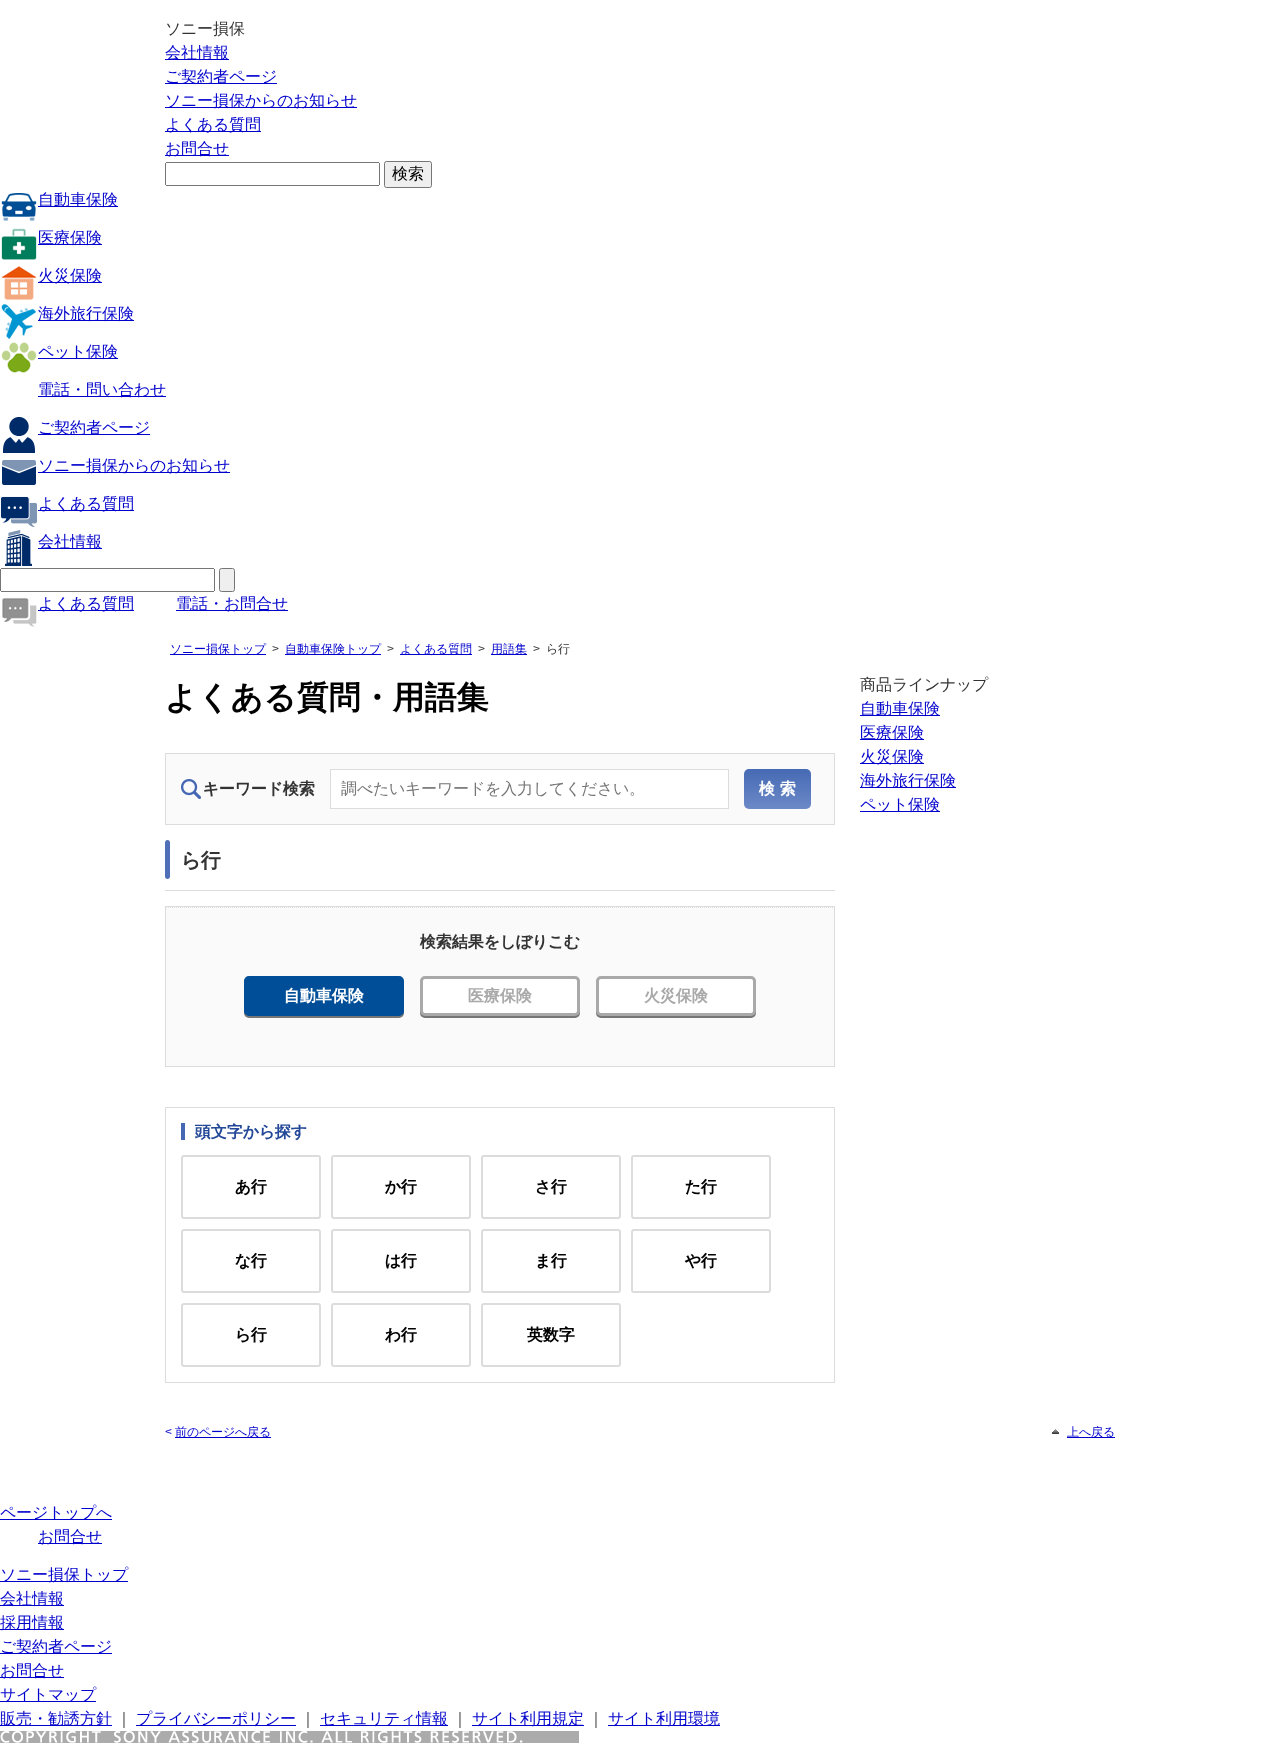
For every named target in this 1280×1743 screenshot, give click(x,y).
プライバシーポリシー (216, 1718)
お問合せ (197, 148)
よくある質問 (213, 124)
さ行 (551, 1186)
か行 (401, 1186)
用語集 (509, 649)
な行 (251, 1260)
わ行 (401, 1334)
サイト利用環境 (664, 1718)
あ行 (251, 1186)
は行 (401, 1260)
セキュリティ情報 (384, 1718)
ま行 (551, 1260)
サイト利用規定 (528, 1718)
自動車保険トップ (333, 649)
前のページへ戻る (223, 1432)
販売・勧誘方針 (56, 1718)
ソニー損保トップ (218, 649)
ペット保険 (78, 351)
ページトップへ (56, 1512)
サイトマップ (48, 1694)
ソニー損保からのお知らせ (261, 100)
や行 (701, 1260)
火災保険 (70, 275)
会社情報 (197, 52)
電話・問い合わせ (102, 389)
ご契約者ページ (221, 76)
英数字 (551, 1334)
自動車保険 (78, 199)
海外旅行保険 (86, 313)
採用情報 (32, 1622)
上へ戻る (1091, 1432)
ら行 (251, 1334)
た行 (701, 1186)
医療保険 (70, 237)
